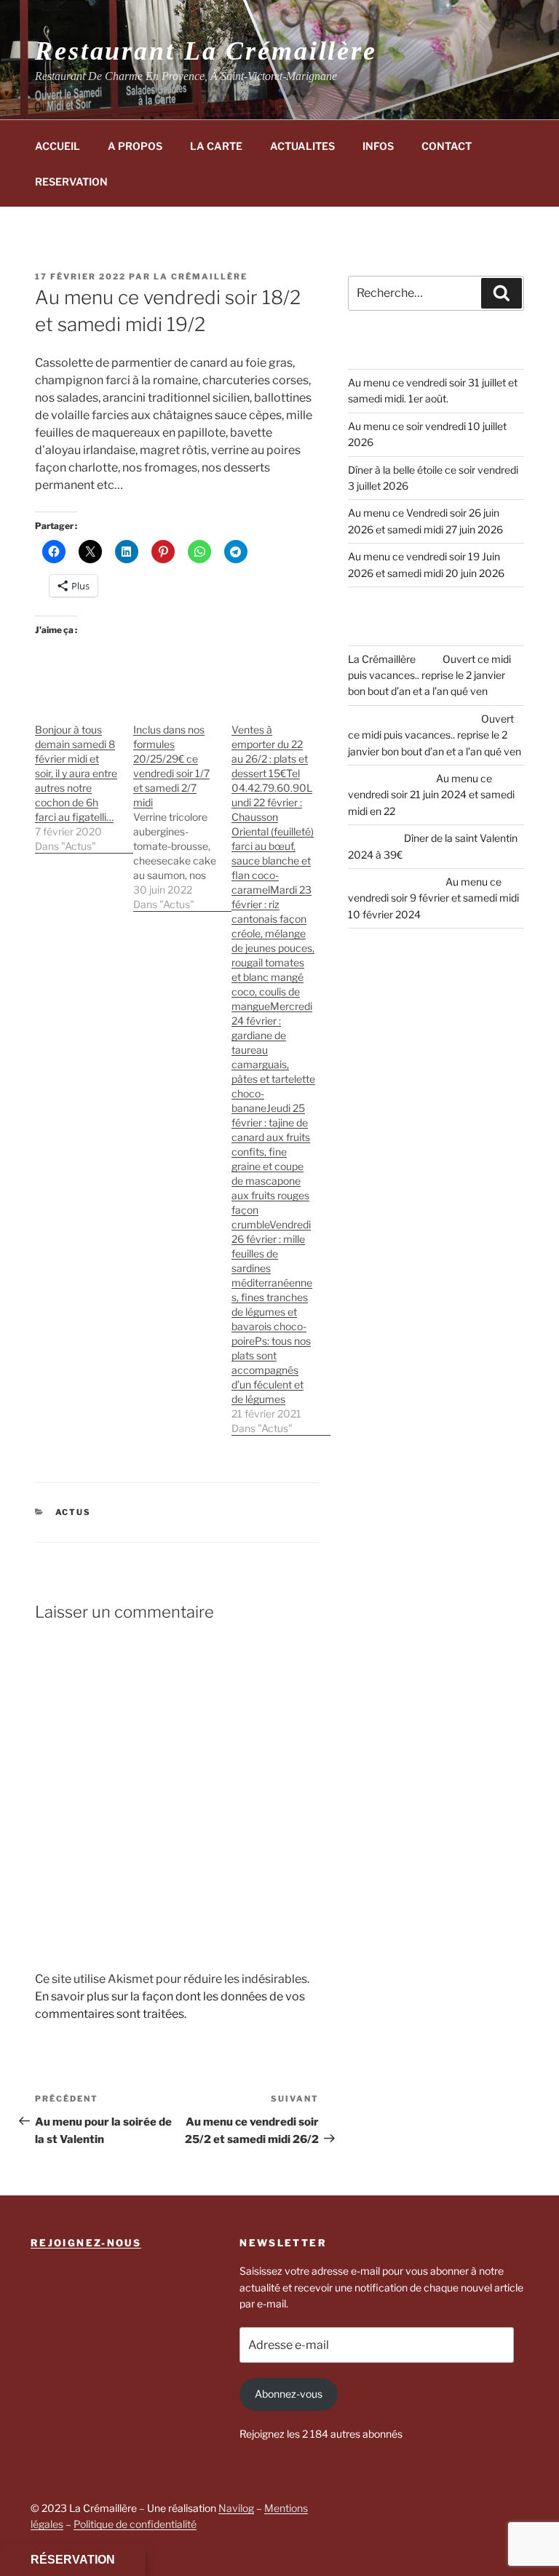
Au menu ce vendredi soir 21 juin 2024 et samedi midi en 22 (431, 795)
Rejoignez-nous (86, 2243)
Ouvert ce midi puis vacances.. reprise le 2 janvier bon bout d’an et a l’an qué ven (429, 675)
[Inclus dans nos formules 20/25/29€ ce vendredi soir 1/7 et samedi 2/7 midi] (182, 810)
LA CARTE (216, 146)
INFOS (378, 146)
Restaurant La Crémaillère (206, 51)
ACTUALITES (302, 146)
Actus (74, 1512)
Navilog (236, 2508)
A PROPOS (135, 146)
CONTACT (447, 146)
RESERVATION (71, 182)
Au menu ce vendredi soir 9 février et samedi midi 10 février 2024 (433, 898)
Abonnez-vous (289, 2394)
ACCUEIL (58, 146)
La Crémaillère (201, 277)
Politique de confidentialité (135, 2524)
